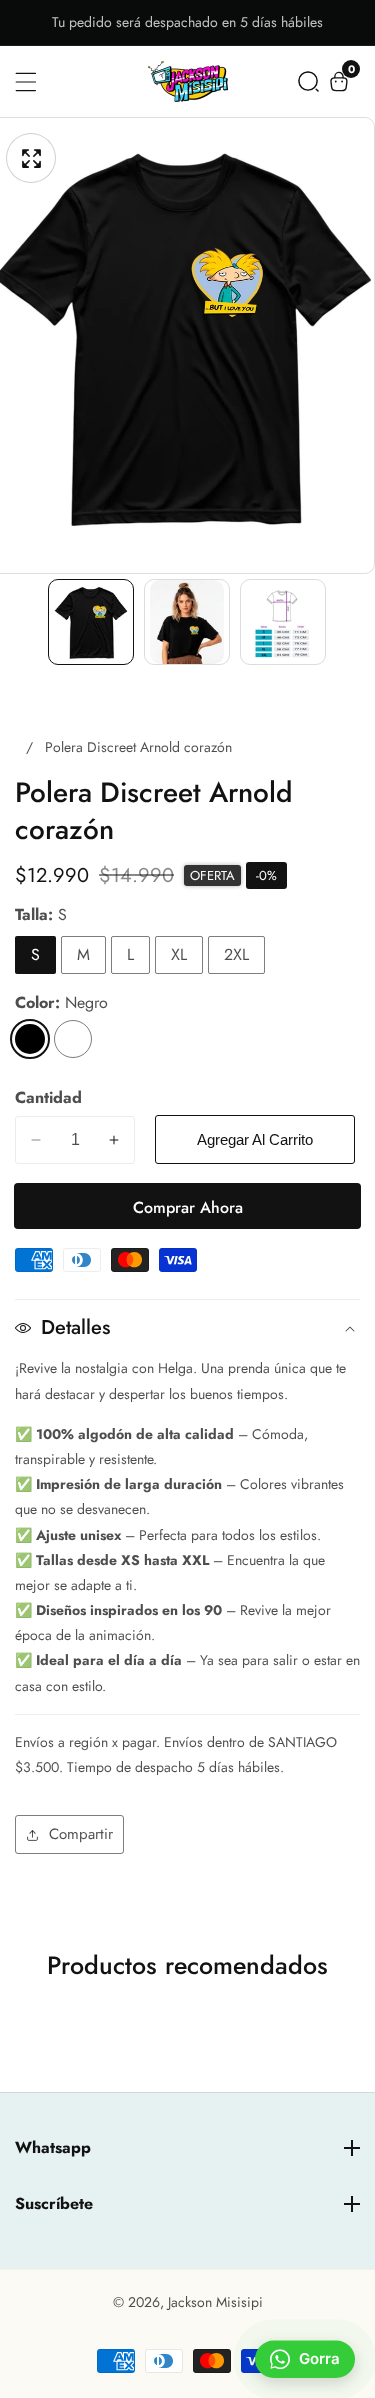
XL (179, 954)
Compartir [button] (81, 1834)
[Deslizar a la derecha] (346, 622)
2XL (236, 954)
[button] (308, 81)
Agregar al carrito (255, 1139)
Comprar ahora (188, 1207)
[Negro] (30, 1039)
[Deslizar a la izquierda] (29, 622)
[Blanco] (73, 1039)
